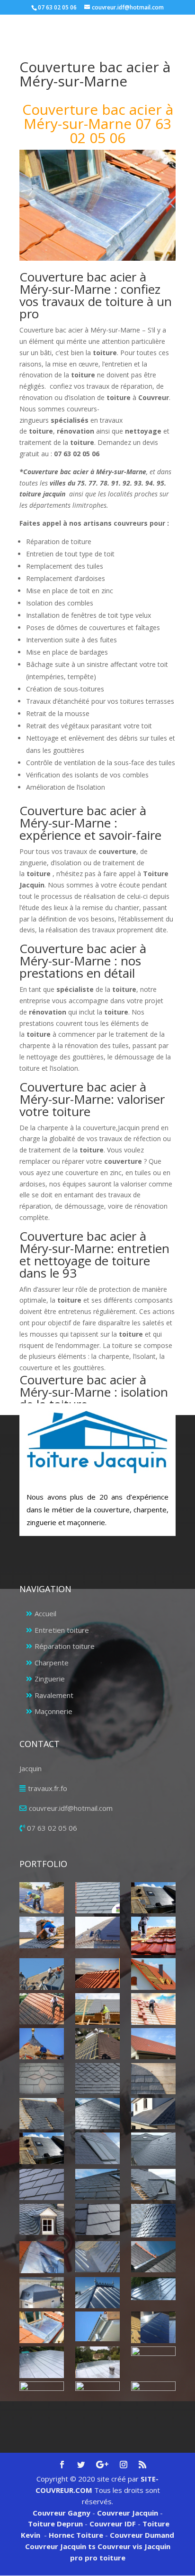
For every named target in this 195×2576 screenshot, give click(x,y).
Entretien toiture (62, 1630)
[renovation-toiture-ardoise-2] (41, 2184)
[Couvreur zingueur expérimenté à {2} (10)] (41, 2362)
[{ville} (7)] (153, 1974)
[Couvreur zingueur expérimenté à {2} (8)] (97, 2326)
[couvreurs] (41, 1974)
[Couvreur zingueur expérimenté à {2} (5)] (97, 2293)
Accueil (45, 1613)
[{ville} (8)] (41, 2009)
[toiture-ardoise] (41, 2219)
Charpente (52, 1663)
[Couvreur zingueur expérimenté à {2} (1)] (41, 2257)
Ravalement (54, 1695)
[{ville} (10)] (153, 2009)
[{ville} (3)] (97, 1932)
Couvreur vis (119, 2546)
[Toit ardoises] (97, 2184)
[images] (153, 2149)
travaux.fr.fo (48, 1788)
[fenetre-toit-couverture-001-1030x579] (41, 2148)
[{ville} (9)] (97, 2009)
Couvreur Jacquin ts (60, 2546)
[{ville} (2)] (153, 1898)
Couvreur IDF (113, 2524)
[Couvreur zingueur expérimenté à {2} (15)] (153, 2397)
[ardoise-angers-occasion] (97, 2079)
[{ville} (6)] (97, 1973)
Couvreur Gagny (62, 2513)
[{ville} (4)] (153, 1936)
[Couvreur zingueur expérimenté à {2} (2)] (97, 2257)
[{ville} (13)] (153, 2044)
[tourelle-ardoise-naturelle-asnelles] (153, 2221)
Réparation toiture (65, 1646)
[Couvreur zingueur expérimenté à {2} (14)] (97, 2393)
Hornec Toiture (76, 2535)
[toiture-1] (153, 2184)
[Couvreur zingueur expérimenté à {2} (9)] (153, 2327)
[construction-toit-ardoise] (153, 2079)
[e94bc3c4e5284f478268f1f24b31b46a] (153, 2114)
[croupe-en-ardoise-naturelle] (97, 2114)
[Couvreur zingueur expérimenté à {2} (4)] (41, 2293)
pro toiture (105, 2558)
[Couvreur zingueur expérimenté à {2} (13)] (41, 2397)
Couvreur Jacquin (128, 2513)
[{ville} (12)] (97, 2044)
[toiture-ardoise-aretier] (97, 2219)
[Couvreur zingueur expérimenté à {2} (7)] (41, 2327)
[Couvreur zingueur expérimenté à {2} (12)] (153, 2362)
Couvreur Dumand (142, 2535)
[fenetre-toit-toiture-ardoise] (97, 2148)
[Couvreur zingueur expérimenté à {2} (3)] (153, 2257)
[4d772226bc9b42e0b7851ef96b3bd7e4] (41, 2079)
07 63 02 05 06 (52, 1828)
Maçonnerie (53, 1711)
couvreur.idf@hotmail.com (71, 1808)
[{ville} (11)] (41, 2044)
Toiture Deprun (55, 2524)
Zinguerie (50, 1679)
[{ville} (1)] (41, 1898)
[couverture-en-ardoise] (41, 2114)
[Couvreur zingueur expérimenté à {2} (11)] (97, 2362)
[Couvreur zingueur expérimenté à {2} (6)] (153, 2289)
